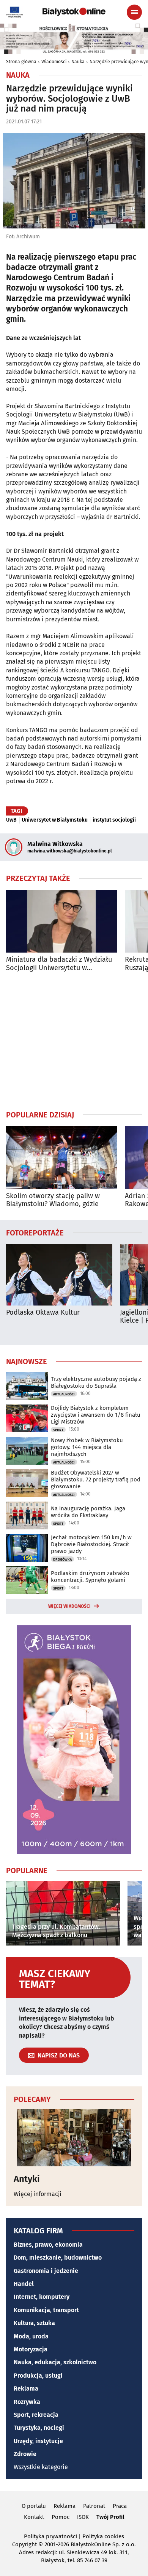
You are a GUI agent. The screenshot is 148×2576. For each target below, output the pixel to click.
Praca (120, 2506)
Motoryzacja (31, 2349)
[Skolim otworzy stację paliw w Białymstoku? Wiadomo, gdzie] (62, 1158)
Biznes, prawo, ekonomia (48, 2245)
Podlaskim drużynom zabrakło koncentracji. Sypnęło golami (90, 1577)
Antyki (27, 2179)
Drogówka (62, 1559)
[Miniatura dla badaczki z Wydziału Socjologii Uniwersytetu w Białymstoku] (62, 921)
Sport (58, 1430)
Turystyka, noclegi (39, 2428)
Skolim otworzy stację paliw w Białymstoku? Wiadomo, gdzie (53, 1200)
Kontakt (34, 2517)
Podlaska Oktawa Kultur (43, 1313)
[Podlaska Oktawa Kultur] (59, 1275)
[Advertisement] (74, 1041)
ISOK (83, 2517)
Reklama (26, 2388)
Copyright (24, 2544)
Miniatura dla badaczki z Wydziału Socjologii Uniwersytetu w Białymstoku (59, 964)
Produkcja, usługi (38, 2376)
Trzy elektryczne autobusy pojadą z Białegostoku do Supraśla (96, 1382)
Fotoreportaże (35, 1232)
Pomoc (61, 2517)
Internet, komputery (42, 2297)
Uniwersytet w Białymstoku (55, 820)
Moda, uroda (31, 2336)
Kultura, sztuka (34, 2323)
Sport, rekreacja (36, 2415)
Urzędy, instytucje (38, 2441)
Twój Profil (110, 2517)
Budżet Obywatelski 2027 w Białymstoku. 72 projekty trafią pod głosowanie (96, 1480)
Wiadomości (54, 62)
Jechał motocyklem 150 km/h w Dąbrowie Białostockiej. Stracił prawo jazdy (91, 1544)
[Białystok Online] (74, 12)
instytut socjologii (114, 820)
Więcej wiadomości (69, 1606)
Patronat (94, 2506)
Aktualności (64, 1394)
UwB (11, 820)
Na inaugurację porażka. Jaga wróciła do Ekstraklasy (88, 1512)
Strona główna (21, 62)
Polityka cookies (103, 2536)
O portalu (34, 2506)
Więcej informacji (38, 2194)
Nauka (78, 62)
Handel (24, 2284)
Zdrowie (25, 2454)
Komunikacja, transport (46, 2310)
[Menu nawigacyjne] (134, 12)
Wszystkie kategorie (41, 2467)
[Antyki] (74, 2138)
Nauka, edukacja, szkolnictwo (55, 2362)
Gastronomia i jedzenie (46, 2271)
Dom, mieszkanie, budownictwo (58, 2258)
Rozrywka (27, 2402)
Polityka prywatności (50, 2536)
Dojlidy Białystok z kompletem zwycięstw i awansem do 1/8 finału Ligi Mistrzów (96, 1415)
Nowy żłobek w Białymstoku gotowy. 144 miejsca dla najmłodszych (87, 1447)
